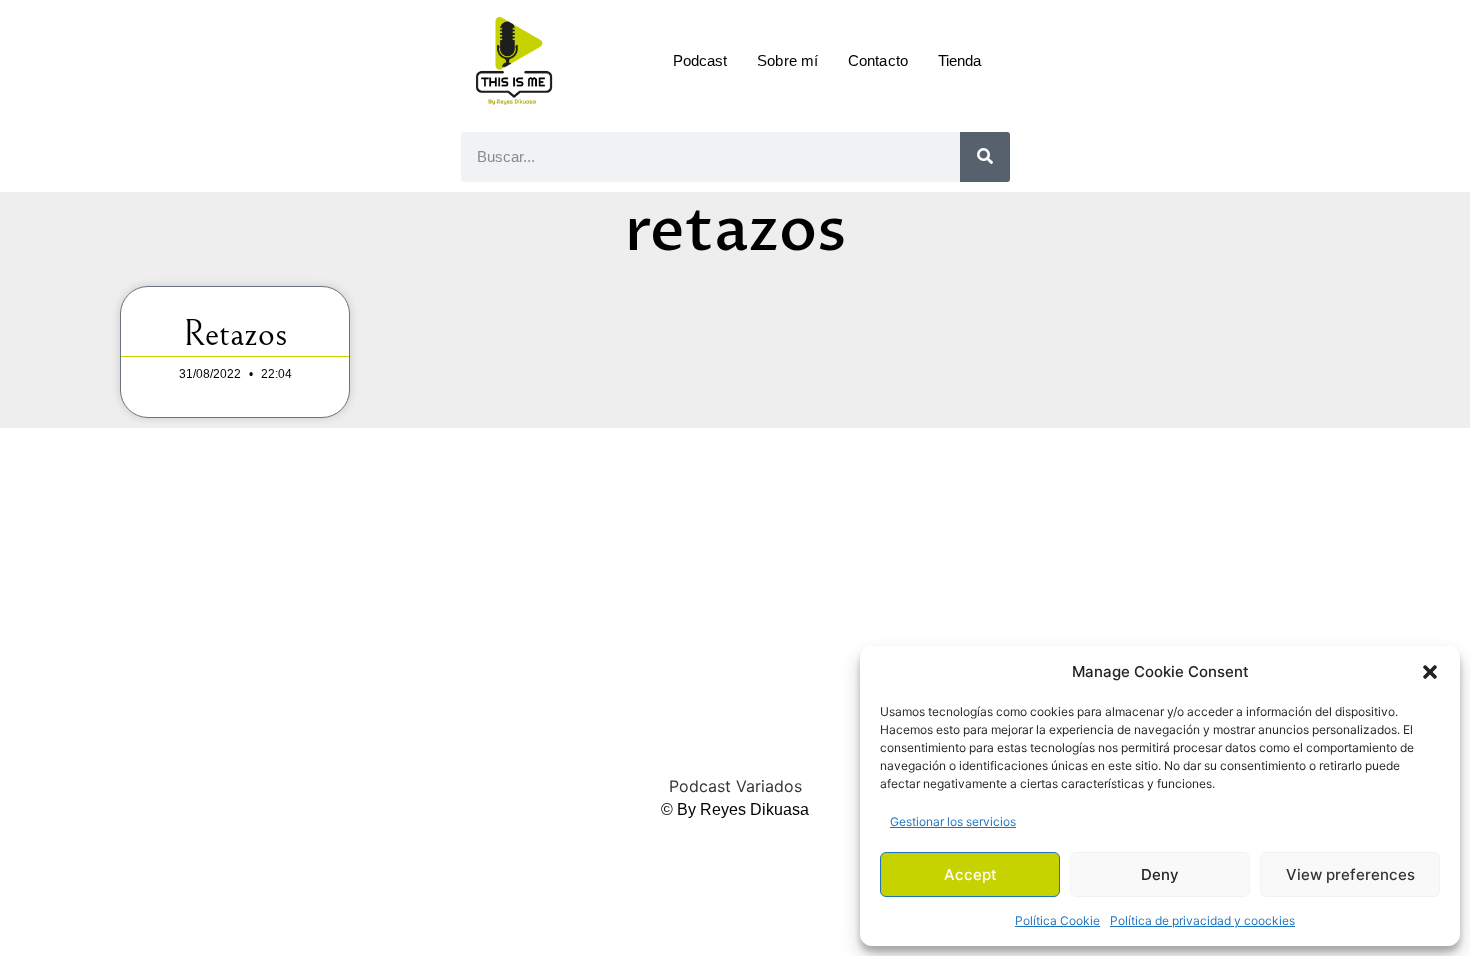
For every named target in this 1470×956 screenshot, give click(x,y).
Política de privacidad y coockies (1202, 920)
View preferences (1350, 874)
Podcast (700, 61)
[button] (1430, 672)
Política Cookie (1057, 920)
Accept (970, 874)
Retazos (235, 334)
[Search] (985, 157)
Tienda (960, 61)
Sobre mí (787, 61)
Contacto (878, 61)
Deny (1160, 874)
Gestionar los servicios (953, 821)
